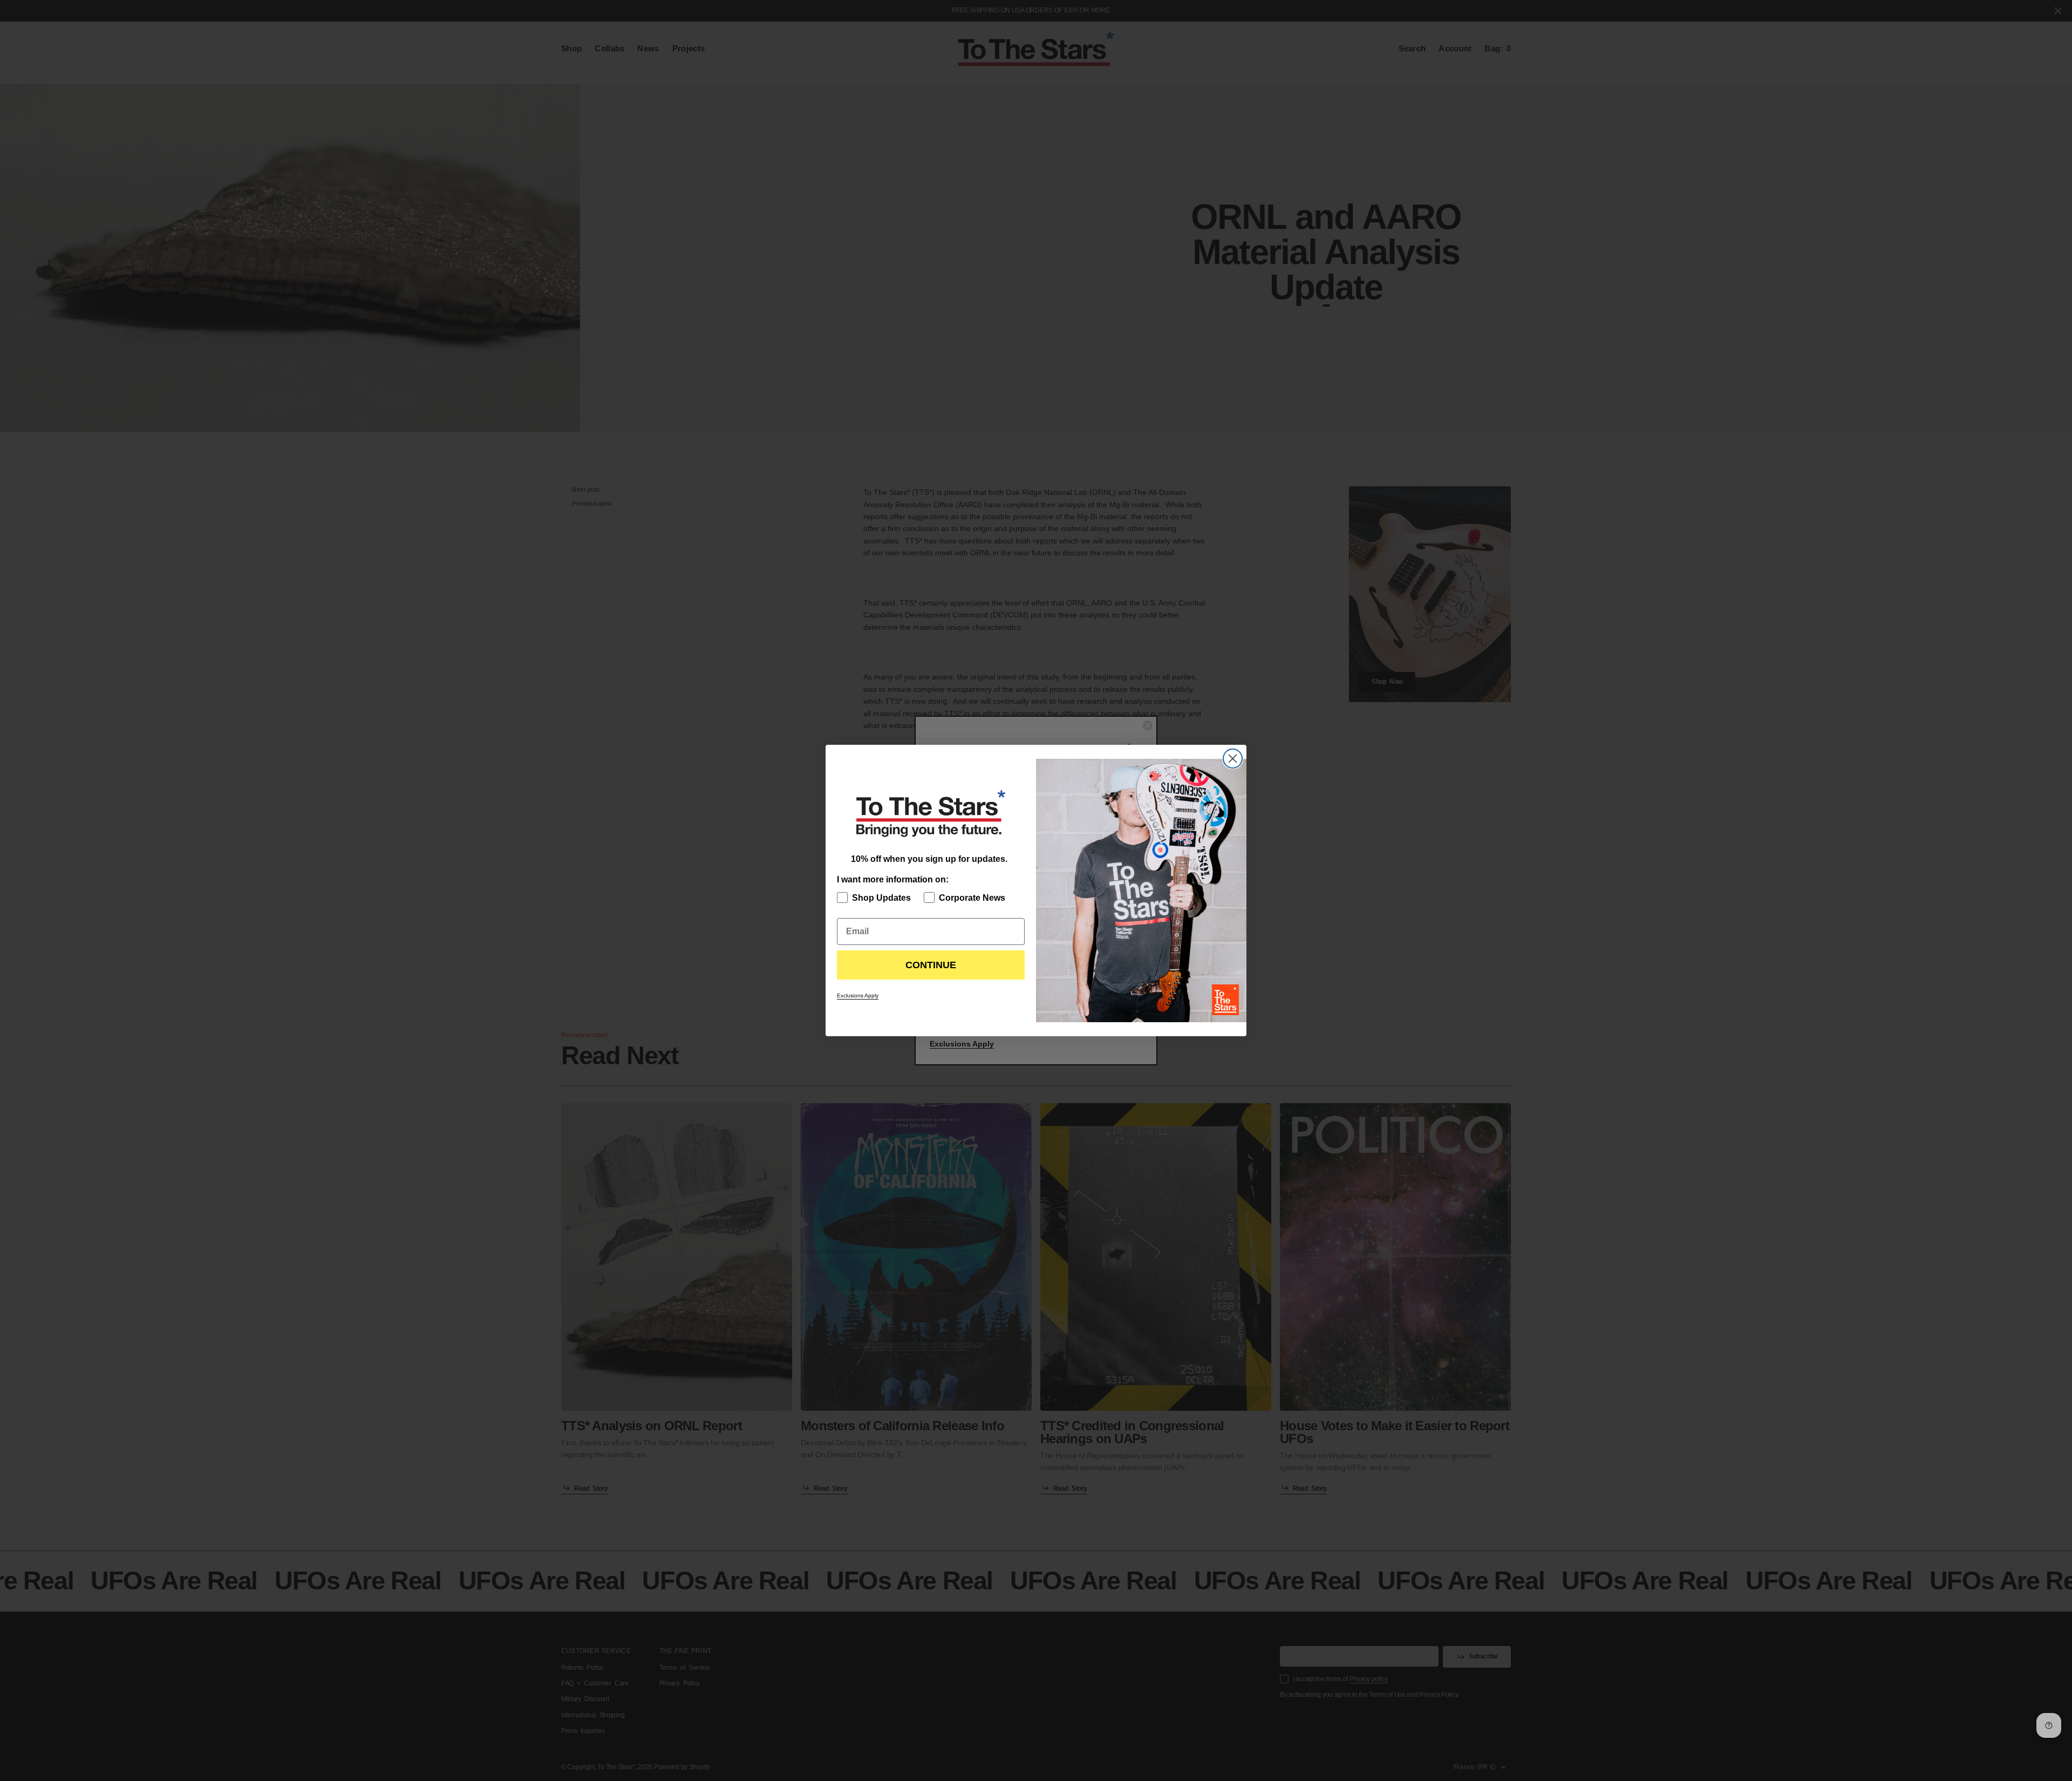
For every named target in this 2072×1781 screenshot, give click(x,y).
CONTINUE (931, 965)
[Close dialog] (1233, 759)
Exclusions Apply (858, 995)
